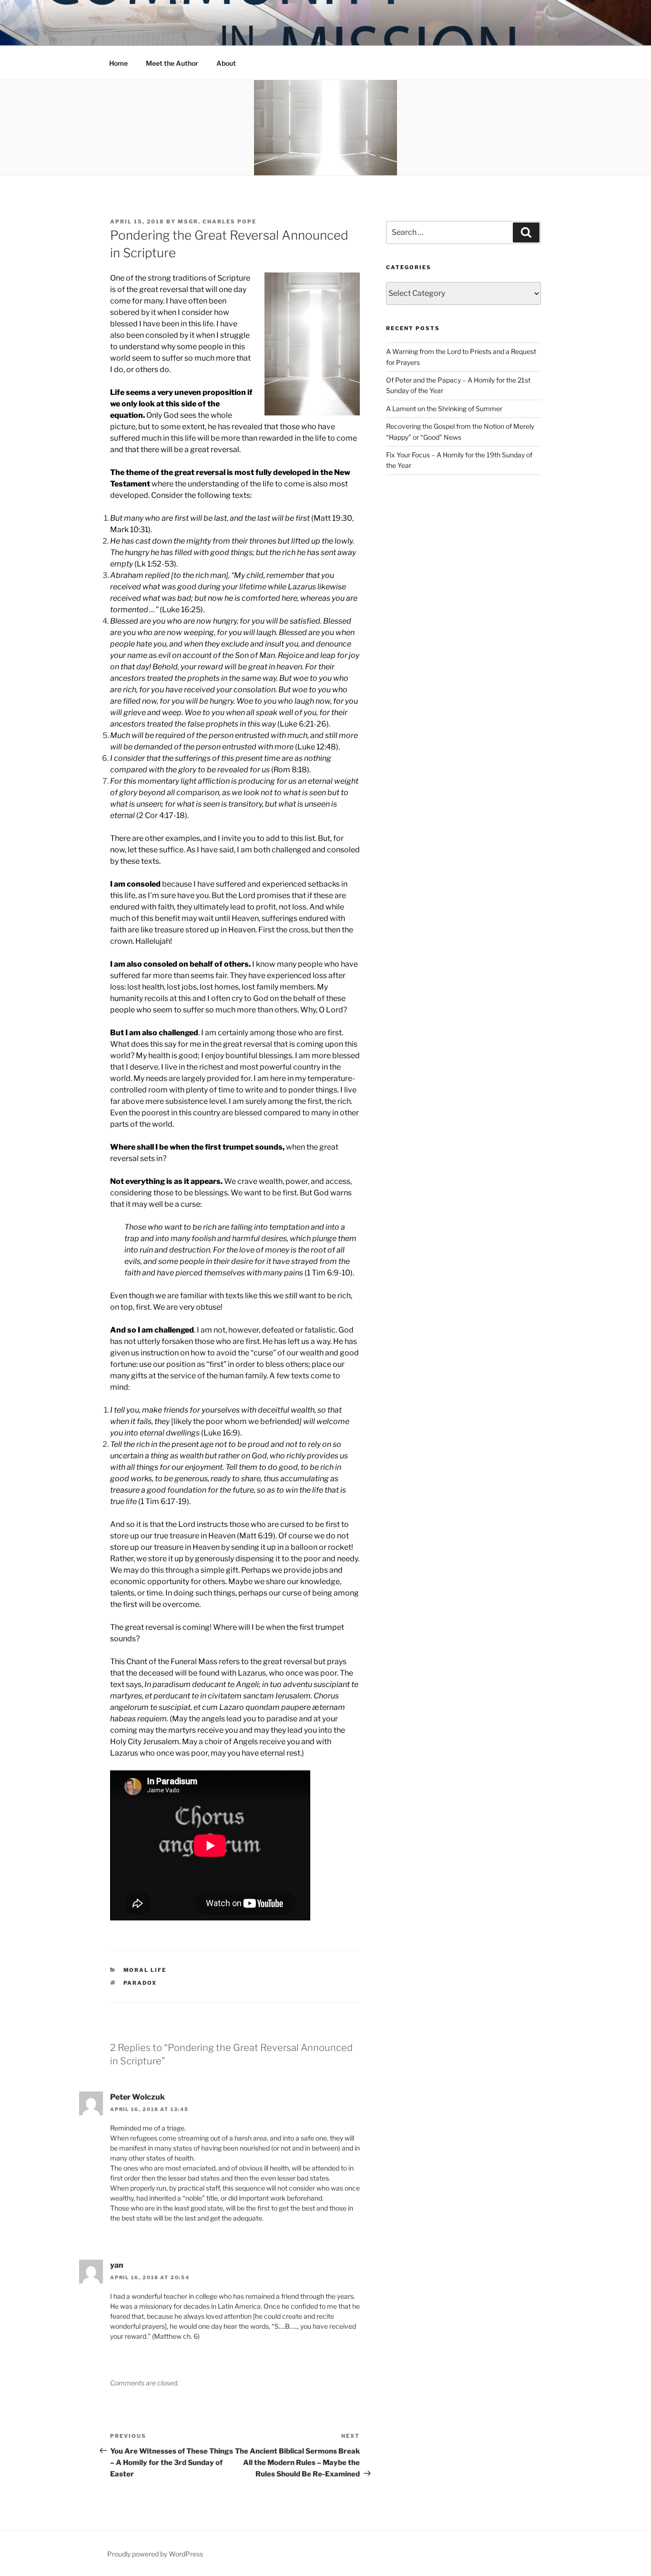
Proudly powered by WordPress (155, 2554)
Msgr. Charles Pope (217, 222)
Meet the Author (172, 63)
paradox (140, 1983)
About (226, 63)
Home (118, 63)
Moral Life (145, 1970)
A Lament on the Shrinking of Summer (444, 409)
